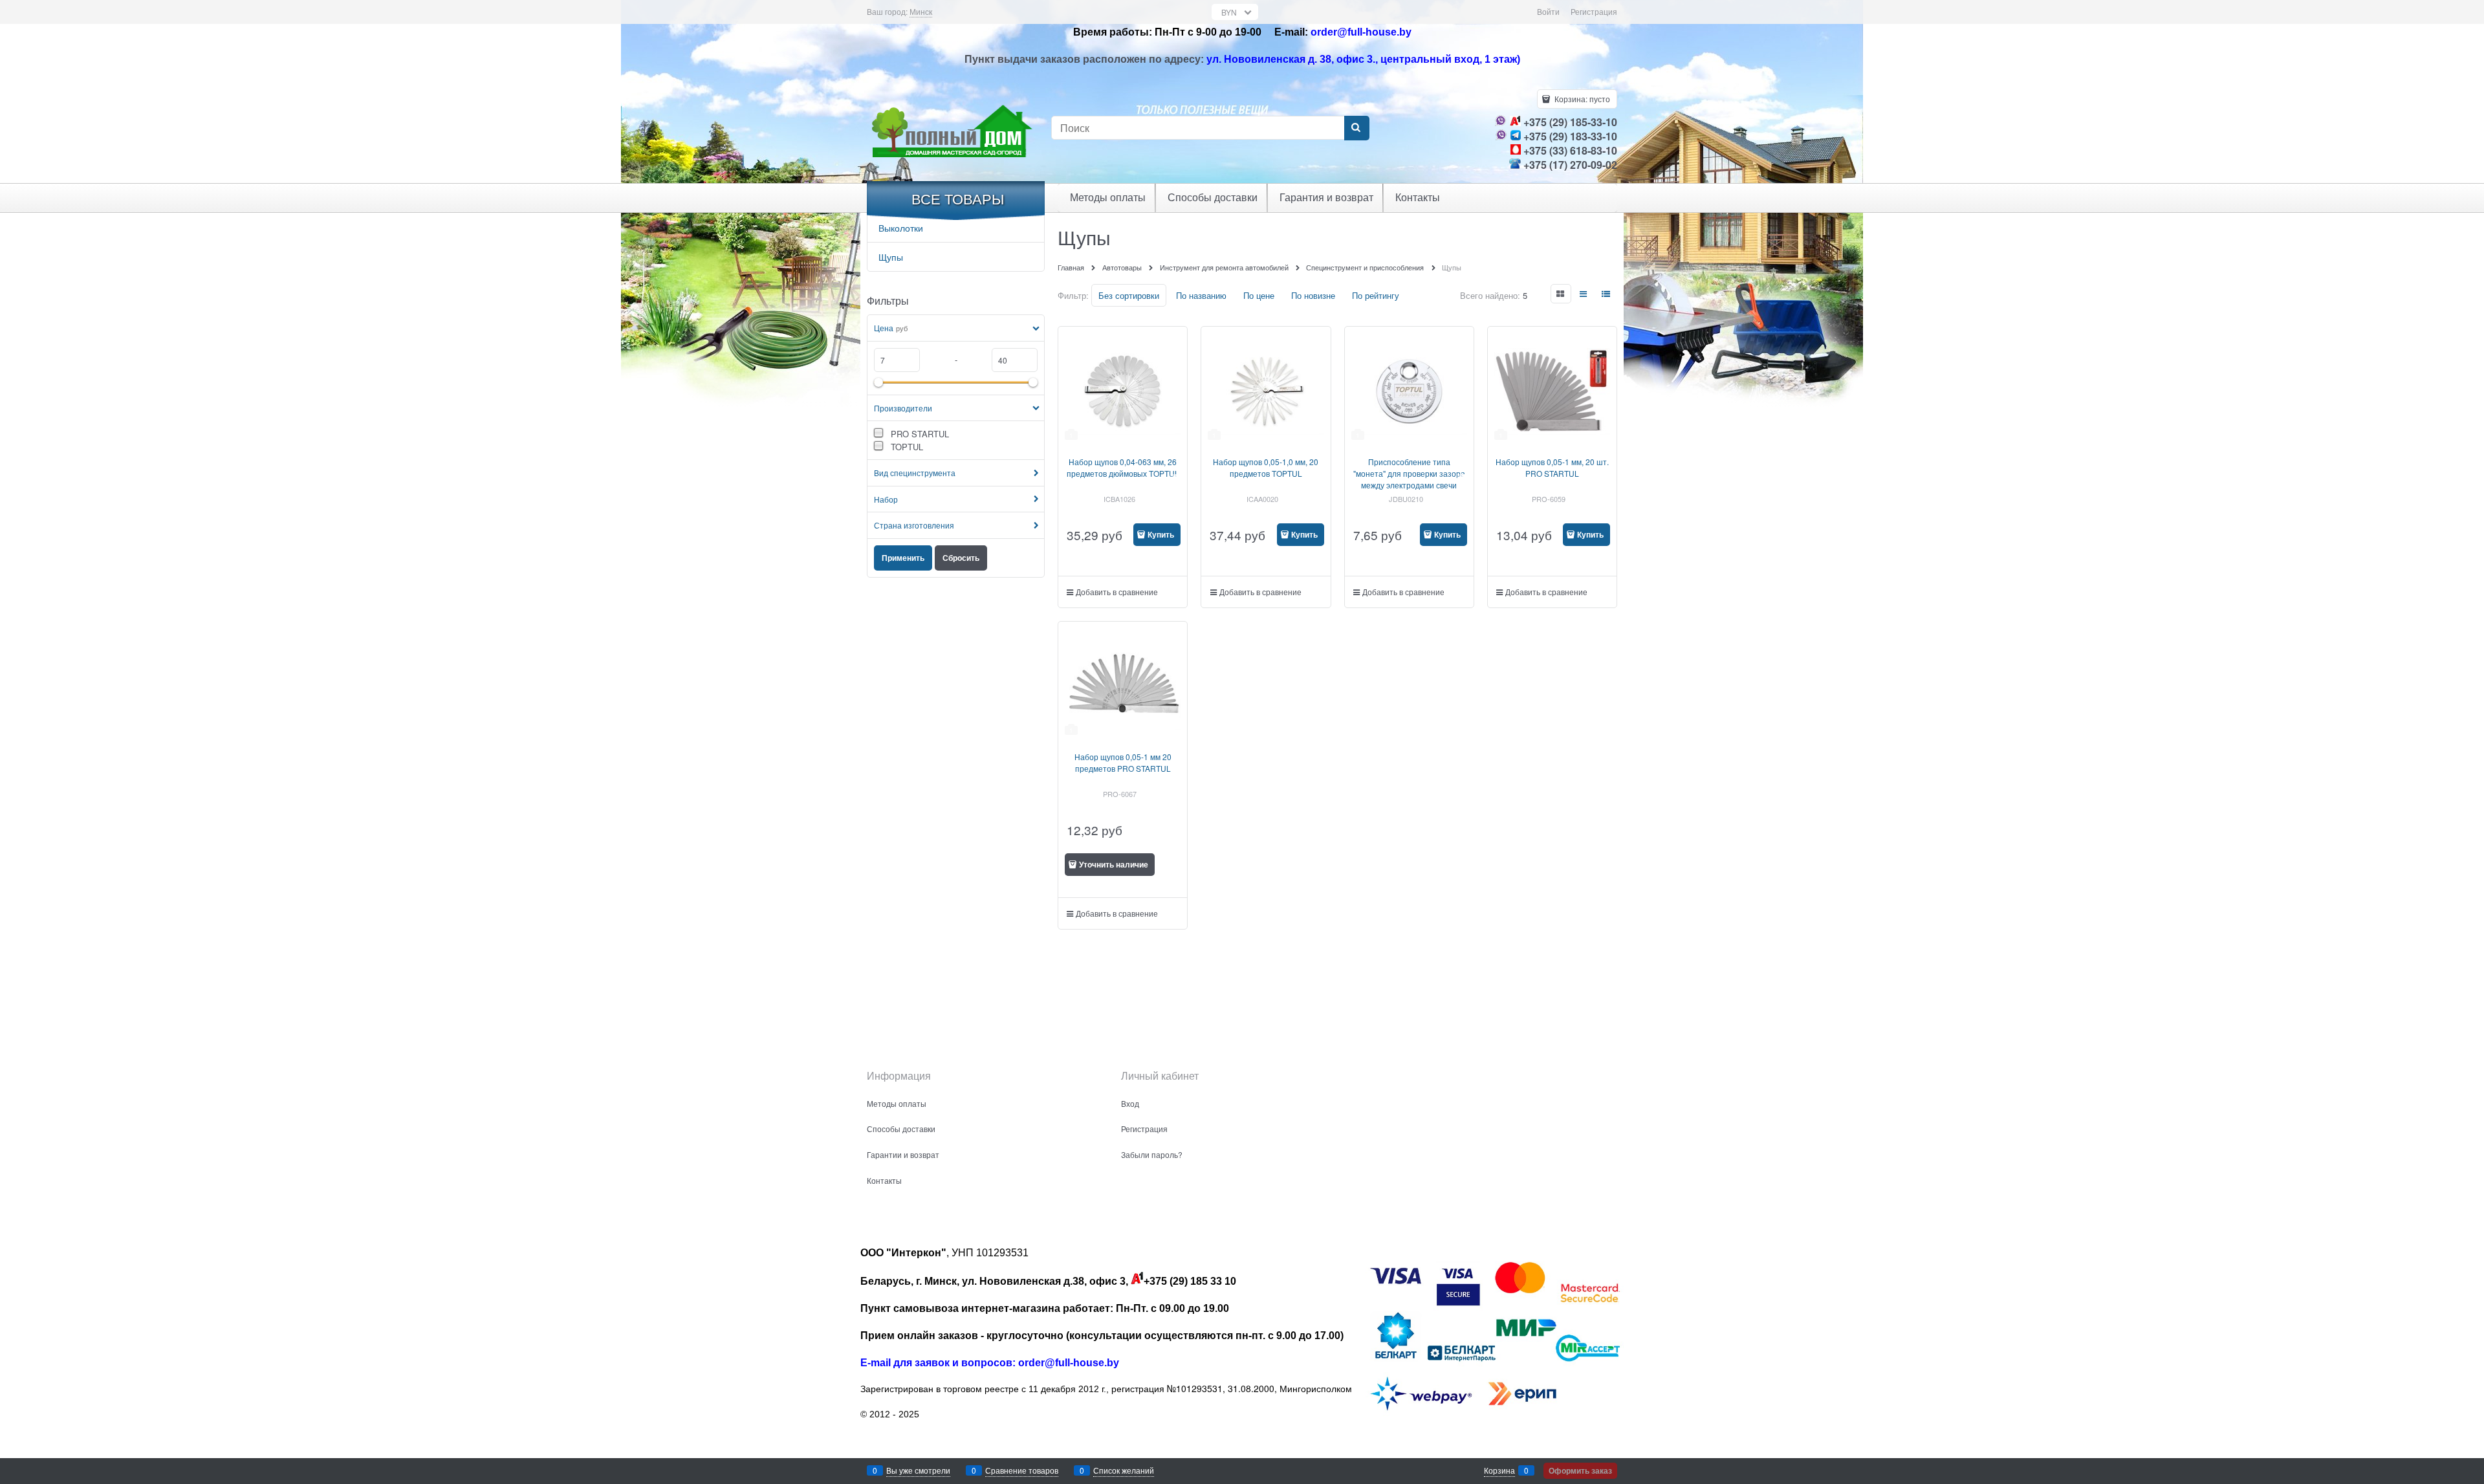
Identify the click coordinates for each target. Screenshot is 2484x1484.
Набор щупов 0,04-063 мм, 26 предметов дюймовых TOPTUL (1123, 467)
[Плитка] (1561, 294)
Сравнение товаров (1022, 1470)
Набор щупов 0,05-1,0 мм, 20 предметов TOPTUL (1266, 467)
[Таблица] (1607, 294)
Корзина (1499, 1470)
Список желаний (1124, 1470)
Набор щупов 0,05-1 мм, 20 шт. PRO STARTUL (1552, 467)
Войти (1548, 11)
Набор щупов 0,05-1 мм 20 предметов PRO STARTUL (1123, 762)
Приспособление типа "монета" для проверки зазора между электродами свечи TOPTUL (1409, 479)
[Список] (1584, 294)
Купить (1161, 534)
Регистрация (1594, 11)
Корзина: (1581, 99)
